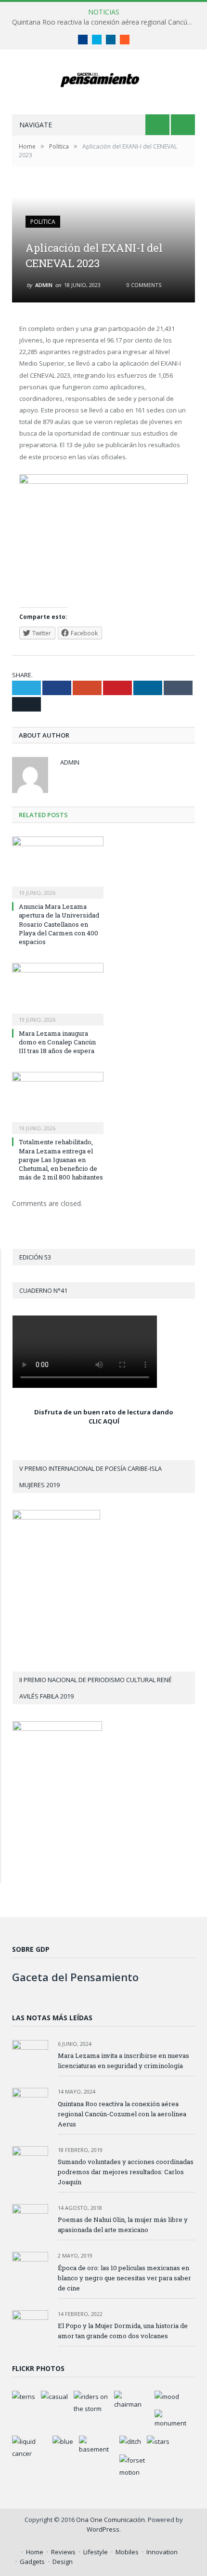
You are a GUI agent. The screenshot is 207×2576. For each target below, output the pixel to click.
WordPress (103, 2529)
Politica (43, 222)
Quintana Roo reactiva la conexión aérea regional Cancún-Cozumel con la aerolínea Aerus (106, 22)
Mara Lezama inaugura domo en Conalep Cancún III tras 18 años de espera (57, 1042)
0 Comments (143, 285)
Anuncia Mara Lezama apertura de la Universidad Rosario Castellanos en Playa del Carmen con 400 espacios (59, 924)
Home (35, 2552)
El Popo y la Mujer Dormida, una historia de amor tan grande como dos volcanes (123, 2331)
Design (63, 2562)
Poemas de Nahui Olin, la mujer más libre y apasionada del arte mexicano (123, 2225)
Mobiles (127, 2552)
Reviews (63, 2552)
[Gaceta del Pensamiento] (104, 78)
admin (44, 285)
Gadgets (32, 2562)
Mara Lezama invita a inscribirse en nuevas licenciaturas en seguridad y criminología (123, 2061)
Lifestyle (96, 2552)
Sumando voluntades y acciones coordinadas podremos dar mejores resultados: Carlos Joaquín (126, 2172)
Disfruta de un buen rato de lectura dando (104, 1412)
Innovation (162, 2552)
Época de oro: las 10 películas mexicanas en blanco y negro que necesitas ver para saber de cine (124, 2278)
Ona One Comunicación (110, 2520)
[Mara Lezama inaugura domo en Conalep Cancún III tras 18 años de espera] (58, 993)
